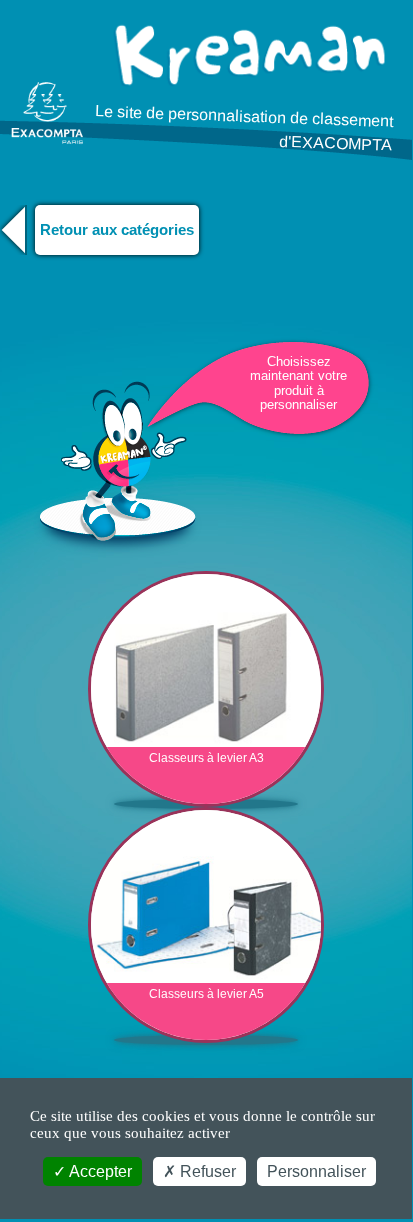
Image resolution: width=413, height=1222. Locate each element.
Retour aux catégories (117, 229)
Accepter (99, 1171)
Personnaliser (316, 1171)
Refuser (206, 1171)
